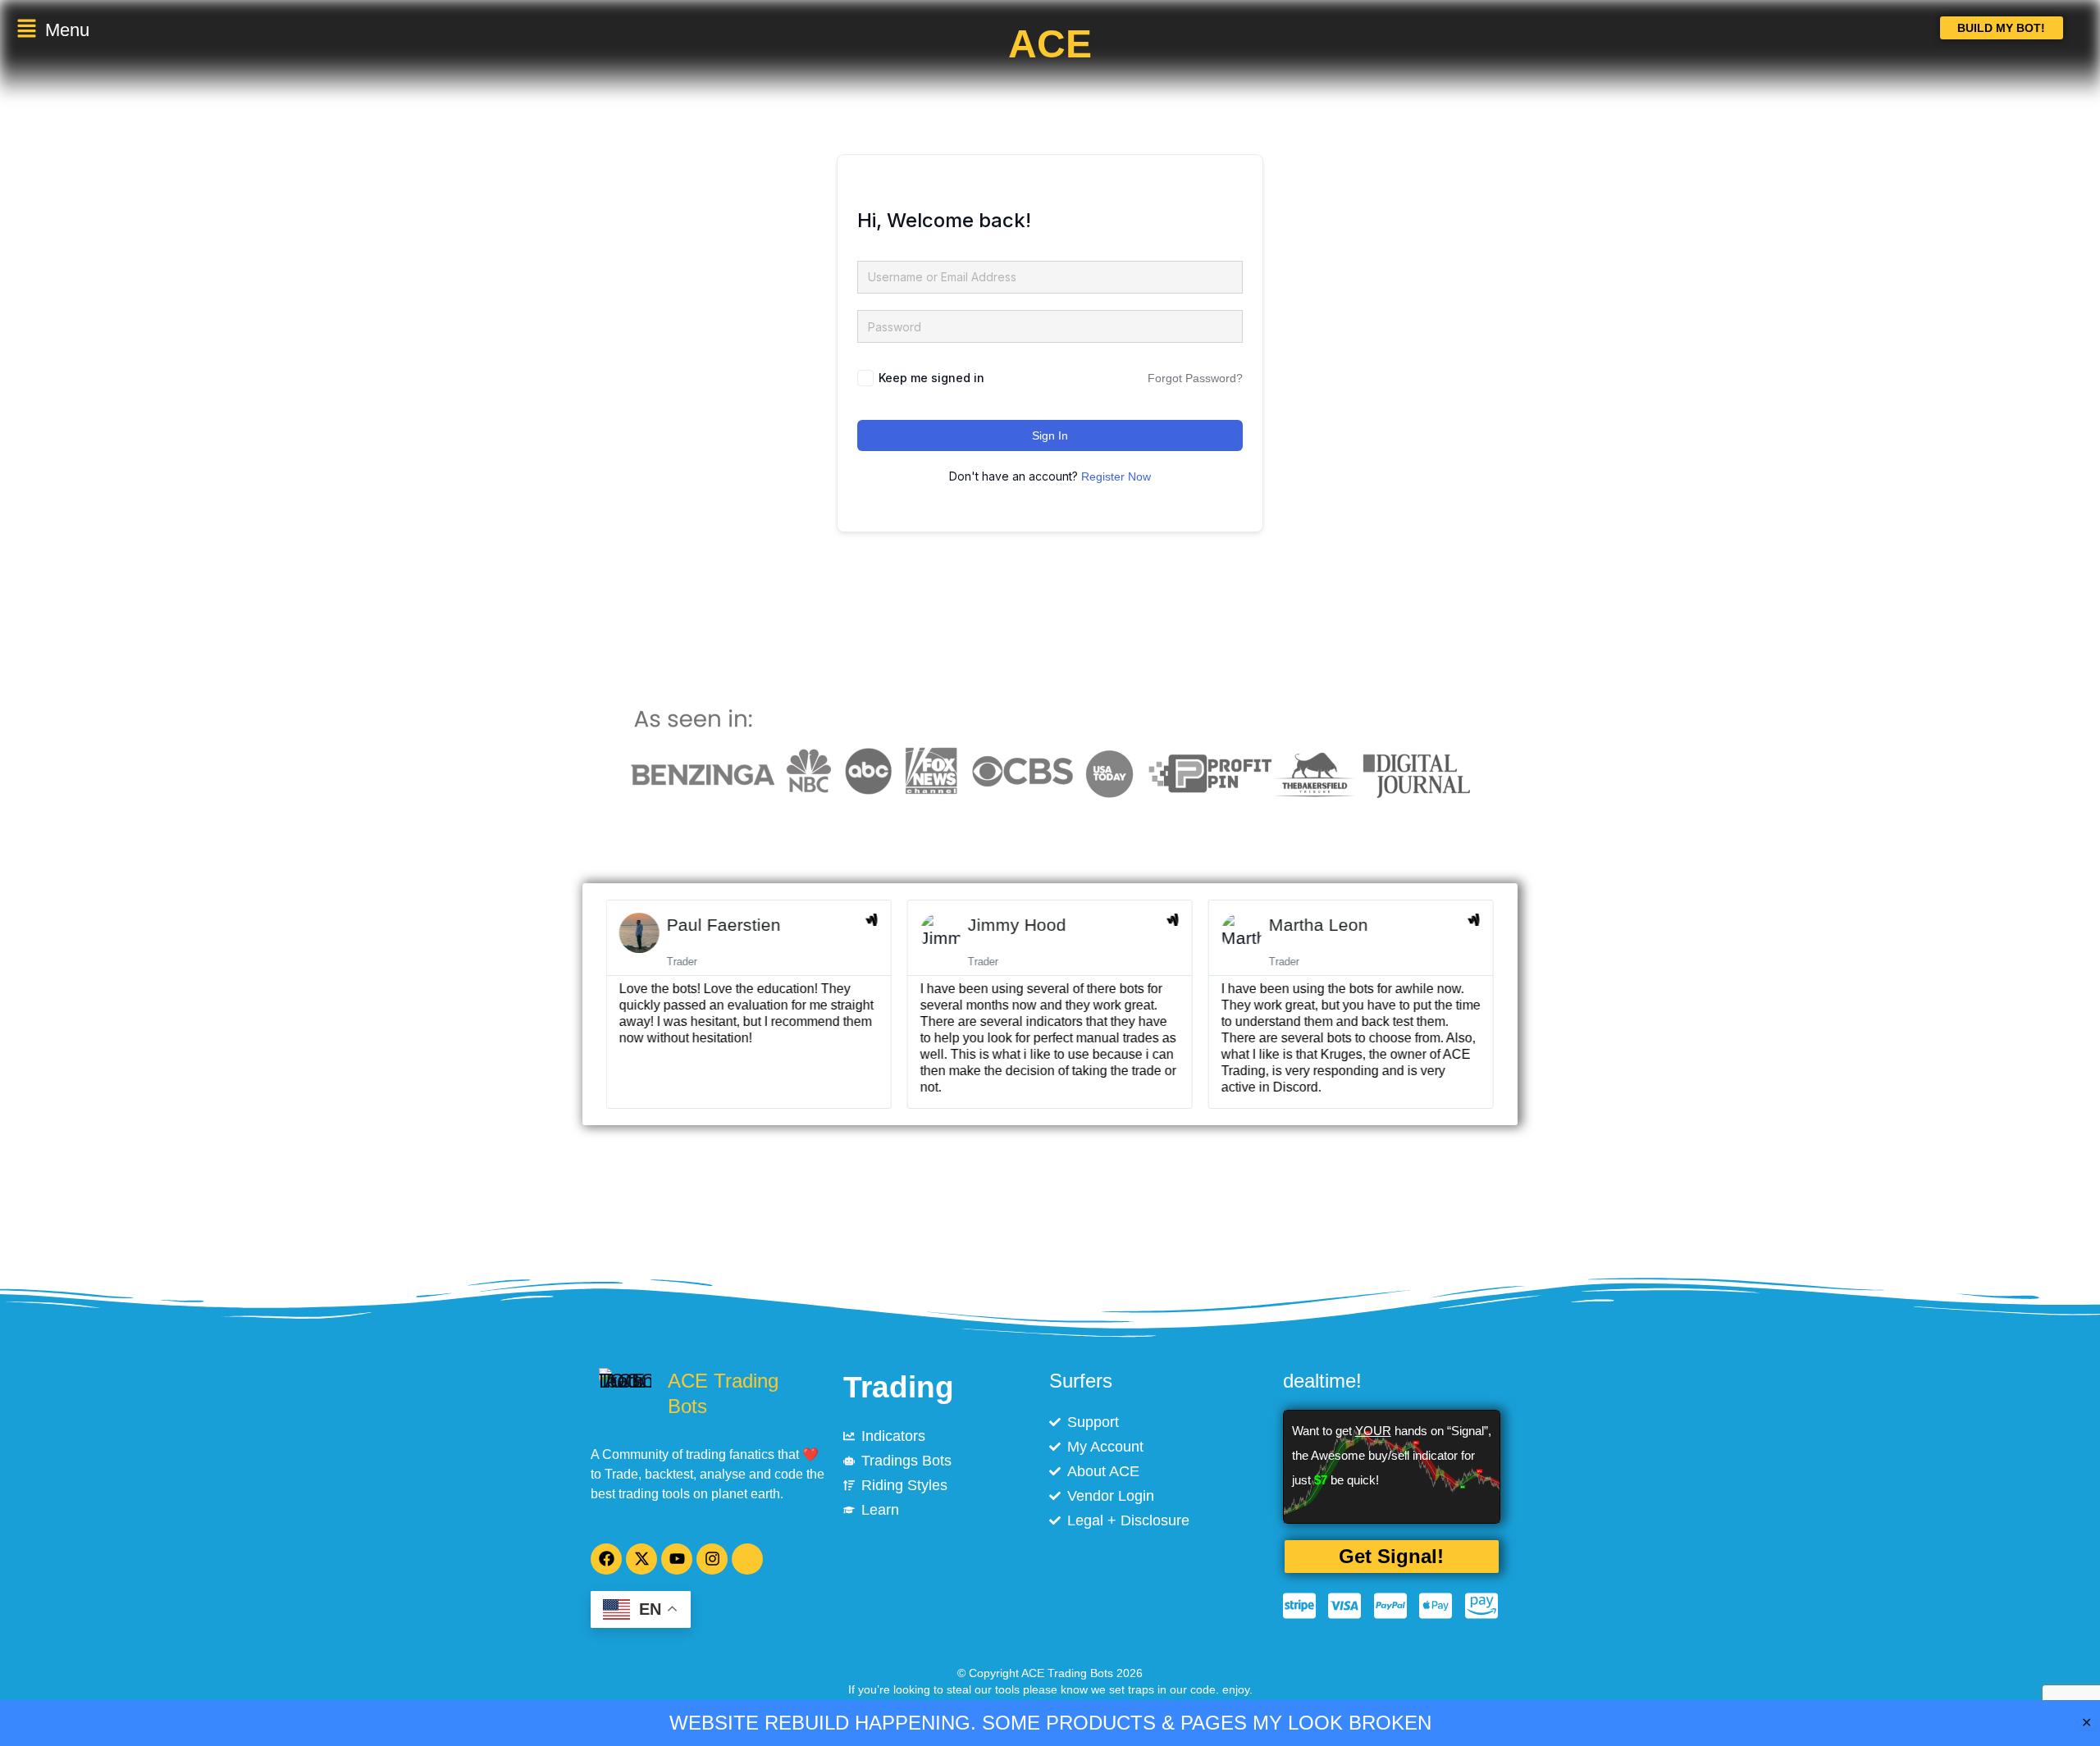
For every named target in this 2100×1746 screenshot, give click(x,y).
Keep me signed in (931, 378)
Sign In (1050, 435)
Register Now (1116, 476)
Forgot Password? (1195, 378)
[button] (269, 30)
